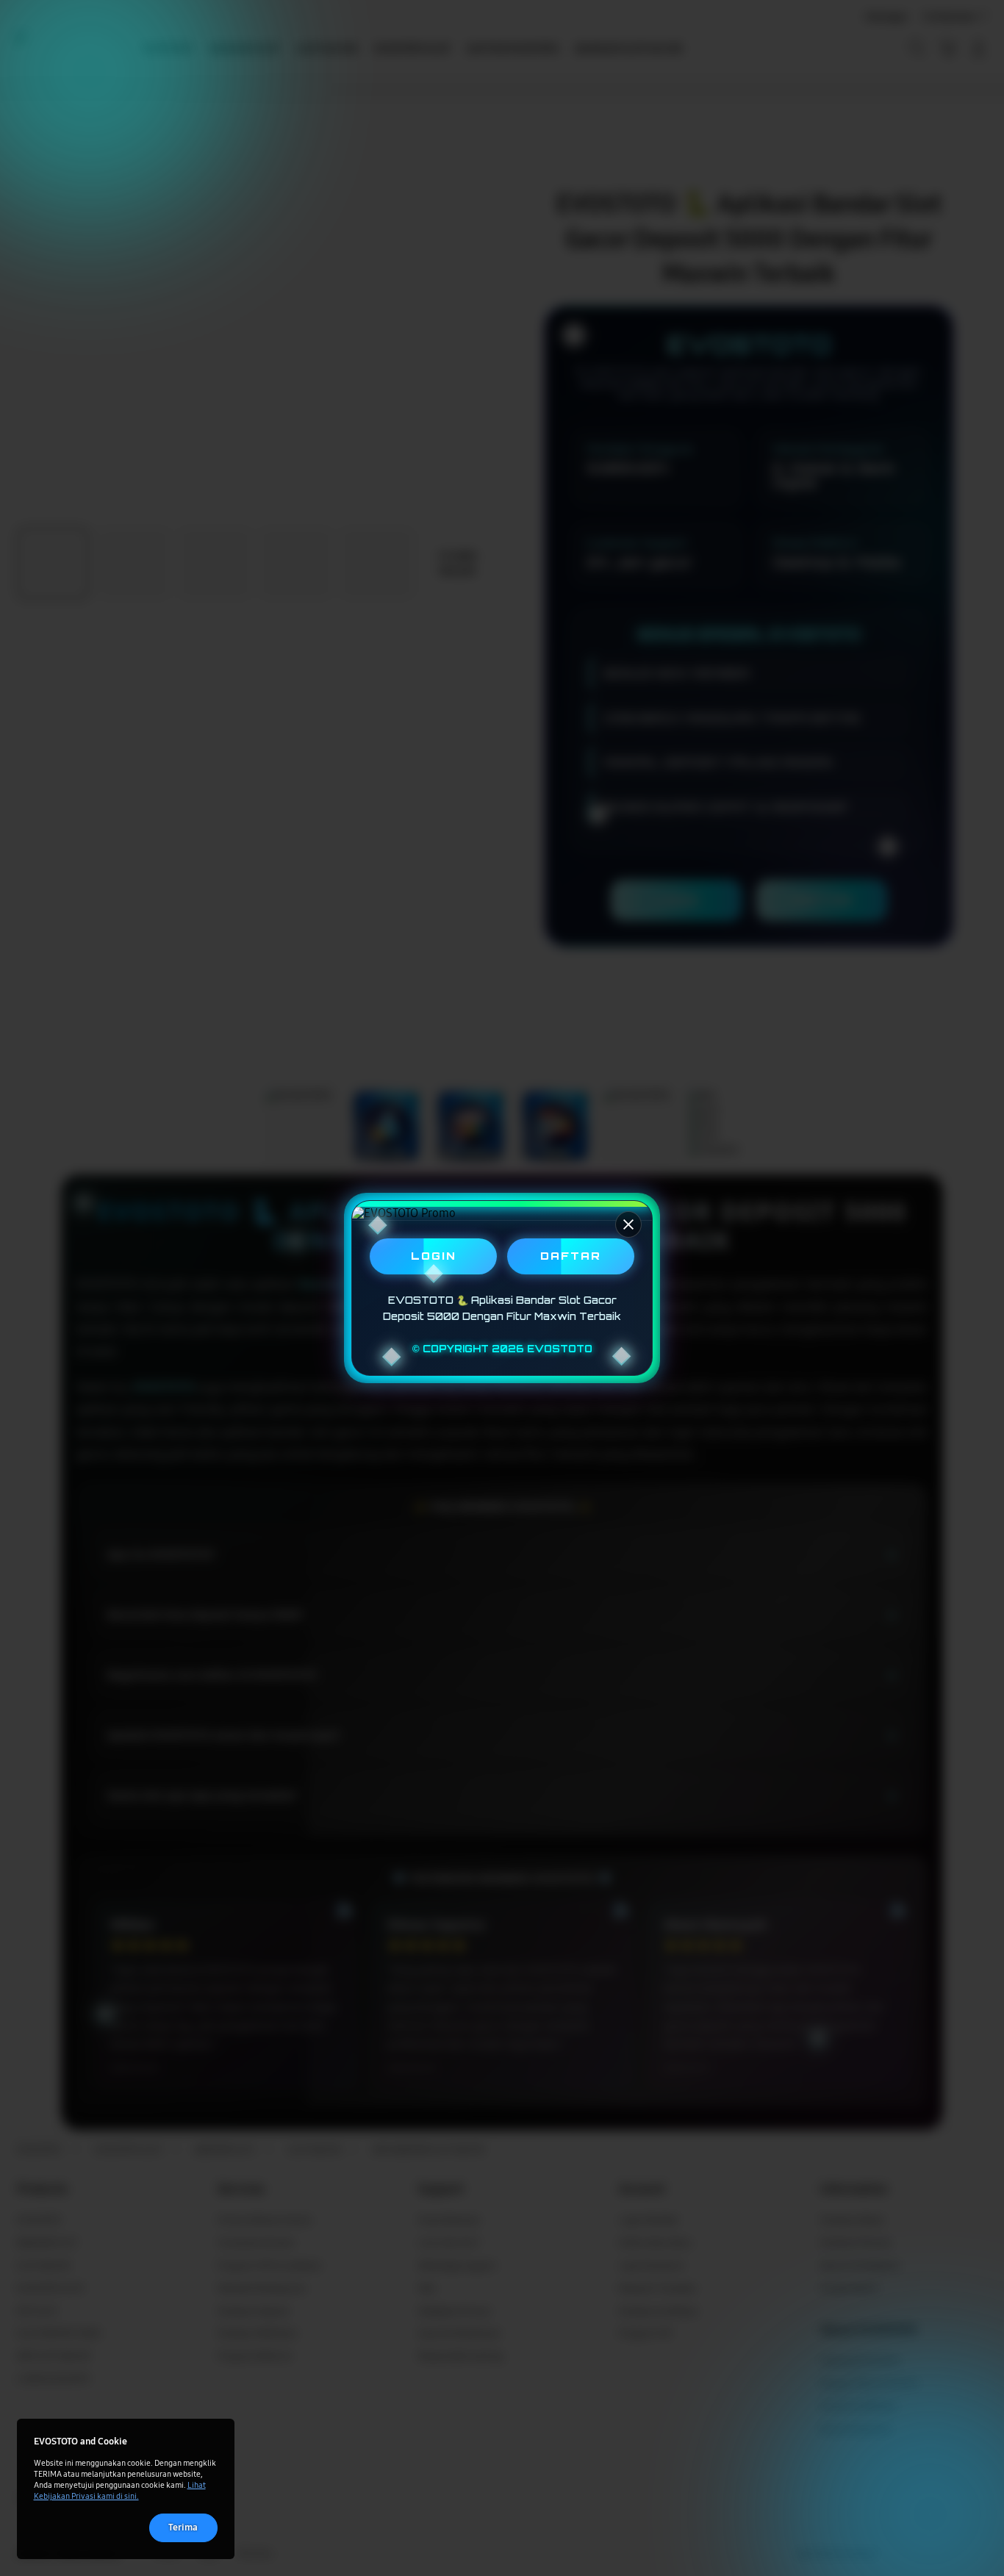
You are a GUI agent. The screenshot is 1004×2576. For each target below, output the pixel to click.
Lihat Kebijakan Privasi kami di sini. (120, 2490)
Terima (183, 2527)
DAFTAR (571, 1256)
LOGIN (434, 1256)
